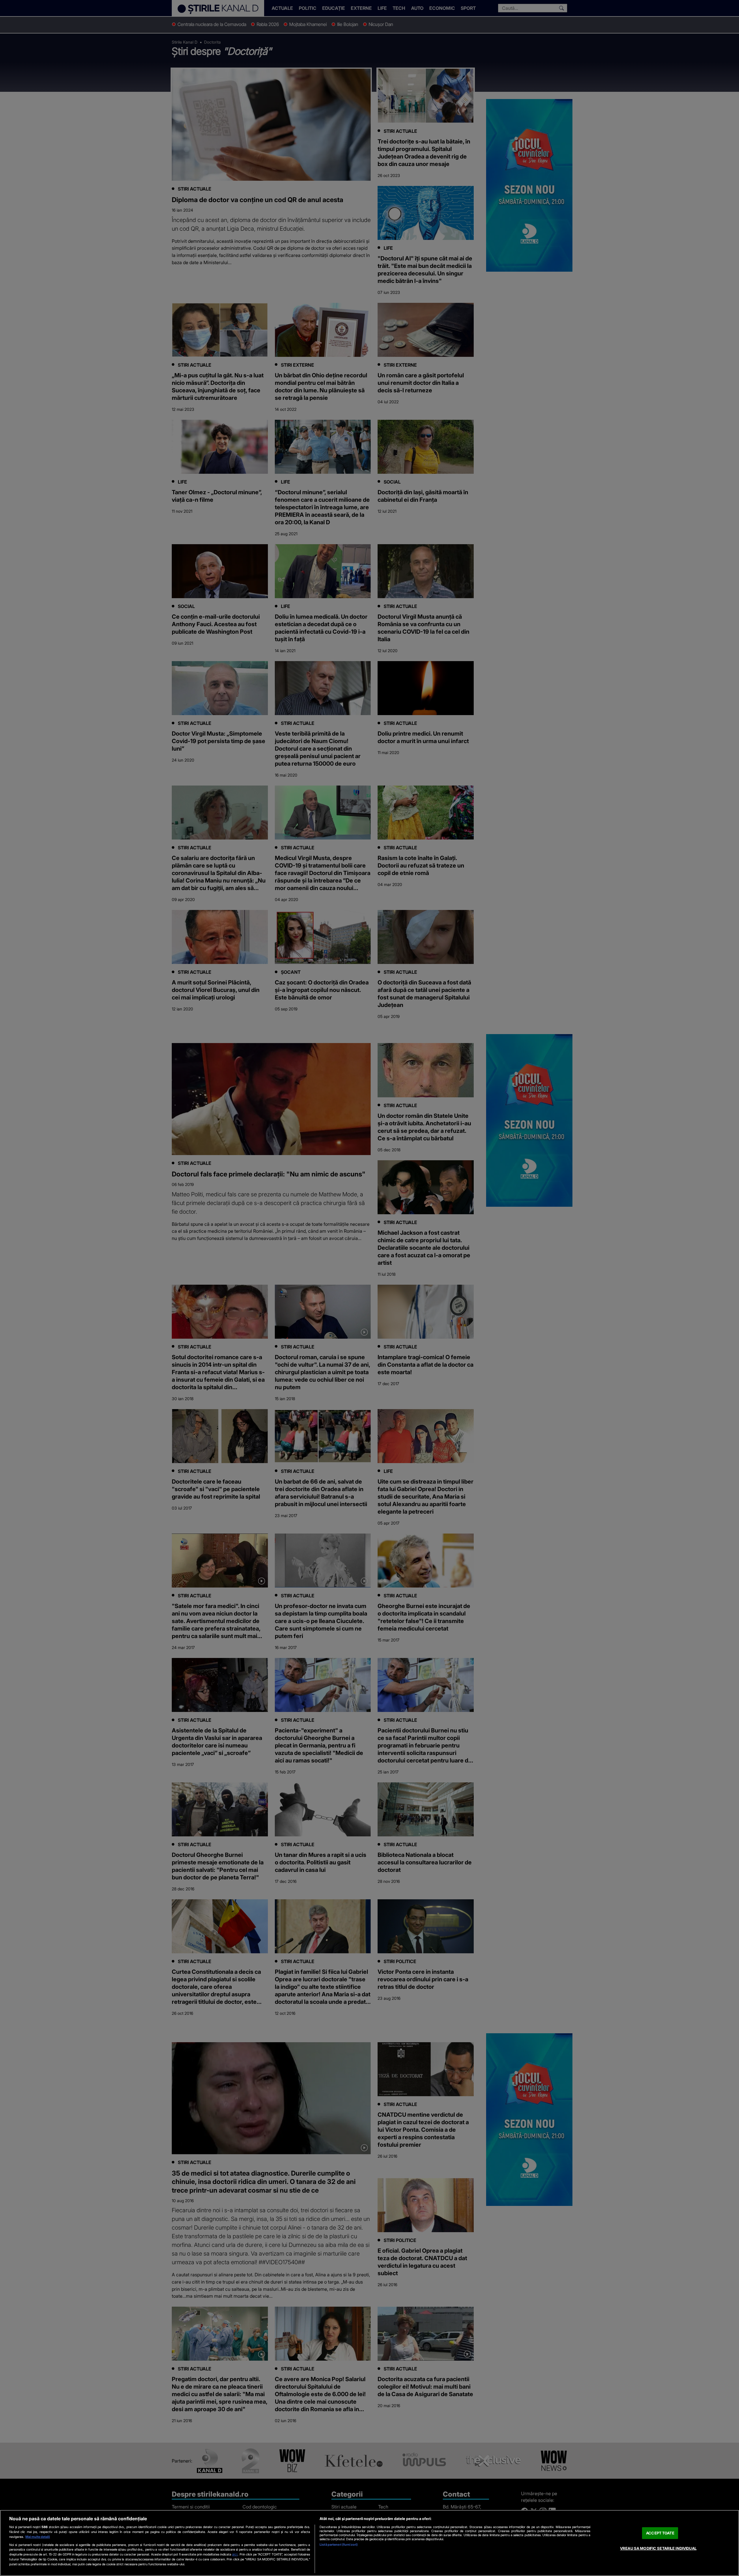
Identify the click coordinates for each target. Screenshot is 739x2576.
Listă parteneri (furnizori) (339, 2545)
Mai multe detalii (38, 2537)
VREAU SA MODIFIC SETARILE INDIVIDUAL (658, 2548)
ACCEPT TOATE (660, 2533)
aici (235, 2554)
